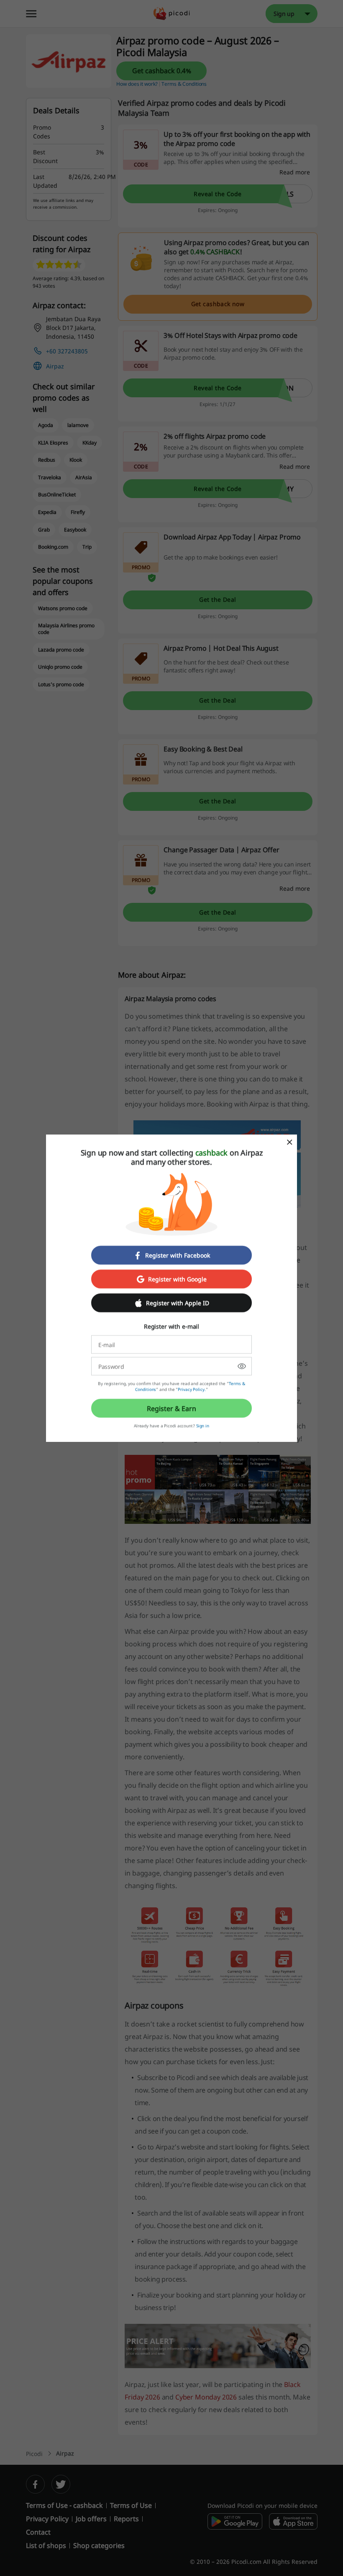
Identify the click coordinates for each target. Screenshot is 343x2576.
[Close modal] (289, 1142)
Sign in (203, 1426)
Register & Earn (171, 1408)
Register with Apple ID (178, 1303)
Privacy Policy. (192, 1389)
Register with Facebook (178, 1255)
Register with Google (177, 1279)
